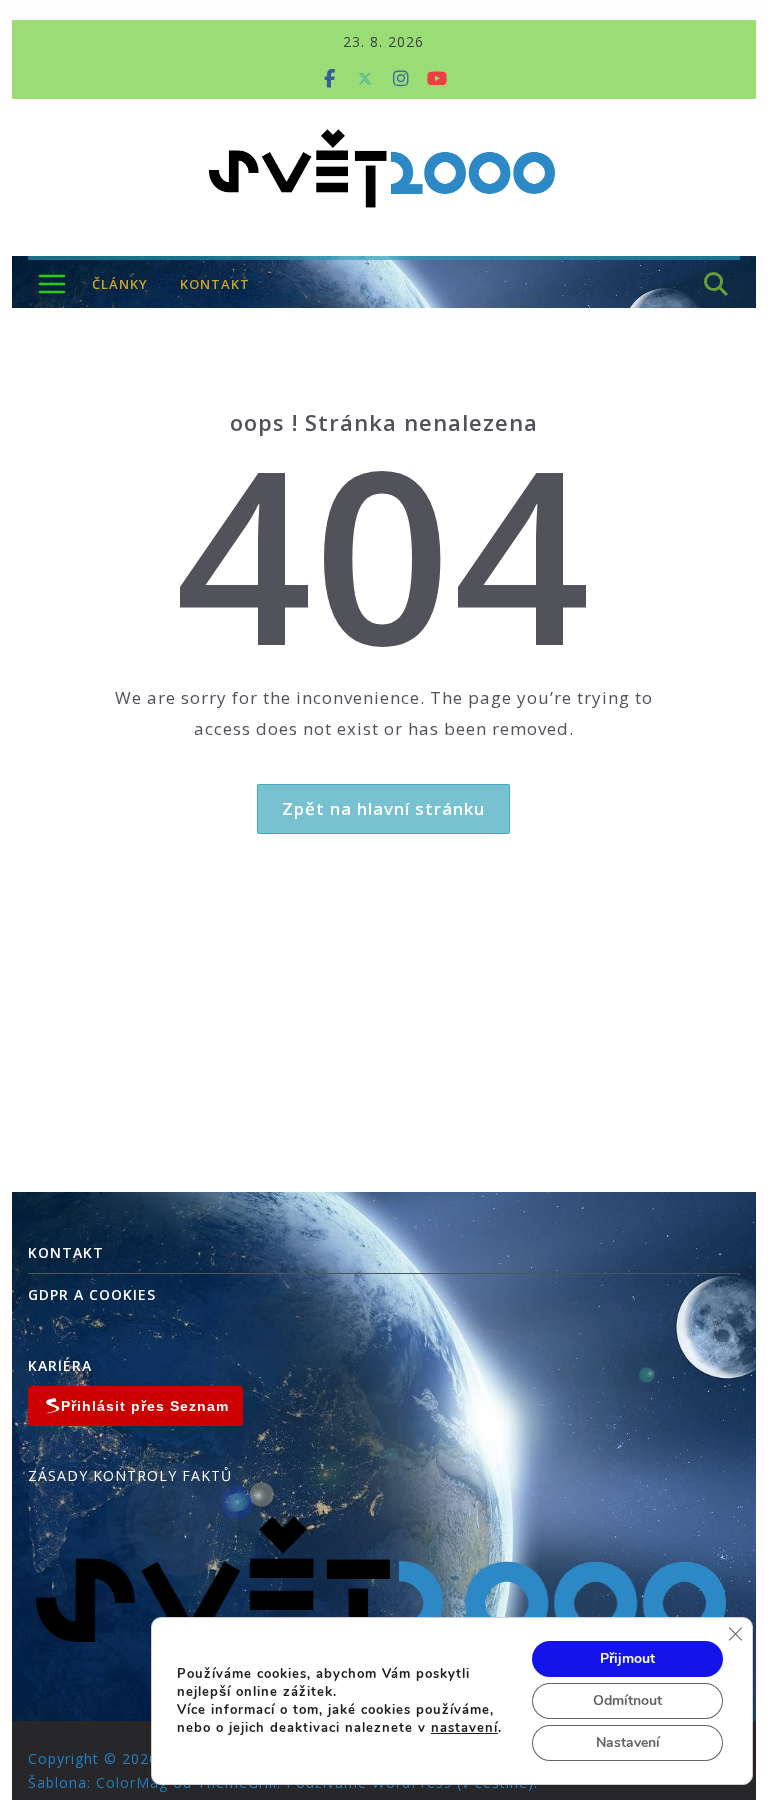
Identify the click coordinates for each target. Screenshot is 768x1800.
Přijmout (627, 1658)
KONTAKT (215, 284)
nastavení (464, 1728)
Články (120, 284)
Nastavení (628, 1742)
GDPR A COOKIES (92, 1294)
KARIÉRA (60, 1365)
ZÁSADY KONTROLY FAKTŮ (130, 1475)
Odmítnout (627, 1700)
